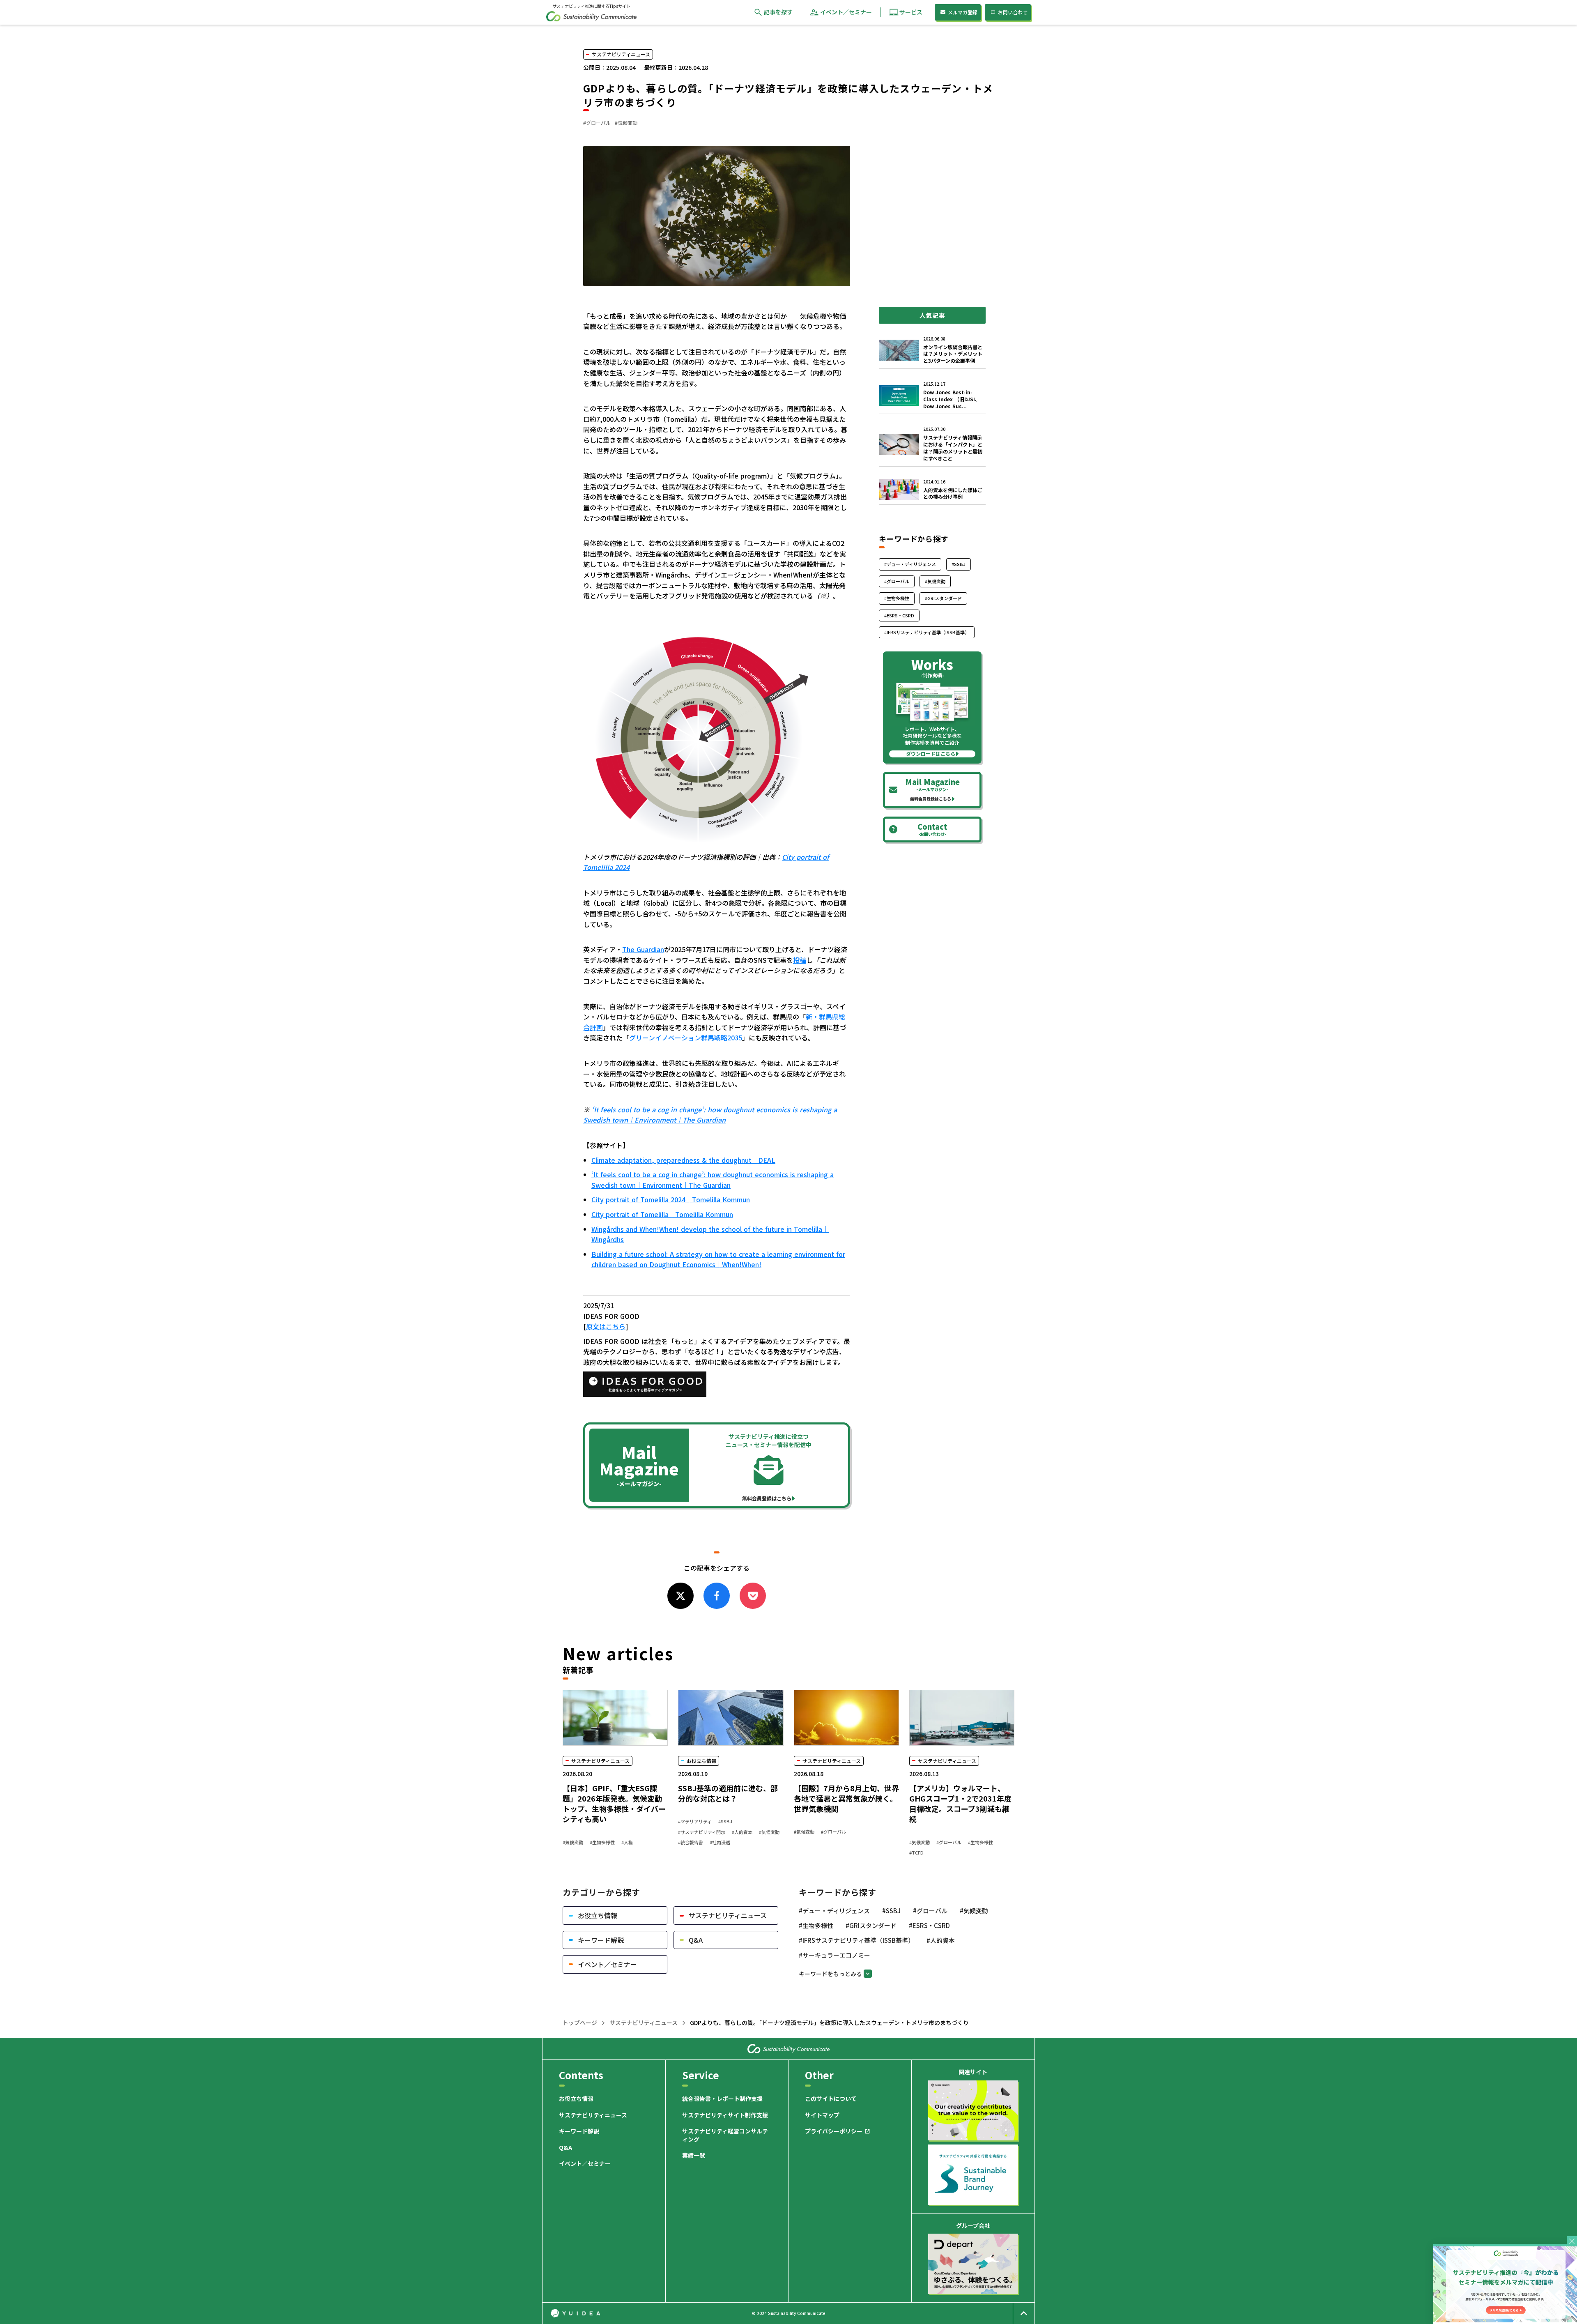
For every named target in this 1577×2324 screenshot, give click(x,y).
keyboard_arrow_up (1024, 2313)
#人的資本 (742, 1832)
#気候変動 (573, 1842)
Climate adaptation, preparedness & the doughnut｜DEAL (683, 1160)
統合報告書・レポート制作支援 (722, 2099)
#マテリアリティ (695, 1821)
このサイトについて (831, 2099)
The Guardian (643, 949)
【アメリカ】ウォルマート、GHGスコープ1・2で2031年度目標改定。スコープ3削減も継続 (960, 1804)
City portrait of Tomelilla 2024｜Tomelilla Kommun (671, 1199)
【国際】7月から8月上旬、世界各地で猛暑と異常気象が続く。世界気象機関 (846, 1798)
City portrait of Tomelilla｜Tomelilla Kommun (662, 1214)
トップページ (580, 2023)
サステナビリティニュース (644, 2023)
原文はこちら (606, 1326)
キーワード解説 (579, 2131)
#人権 (627, 1842)
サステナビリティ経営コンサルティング (725, 2135)
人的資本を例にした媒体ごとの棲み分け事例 (953, 494)
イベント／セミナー (585, 2164)
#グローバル (833, 1832)
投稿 (800, 960)
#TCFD (916, 1853)
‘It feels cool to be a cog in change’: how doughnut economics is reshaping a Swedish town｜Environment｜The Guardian (713, 1180)
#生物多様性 (602, 1842)
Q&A (566, 2148)
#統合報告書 (691, 1842)
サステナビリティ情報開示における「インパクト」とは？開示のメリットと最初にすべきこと (953, 448)
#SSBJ (725, 1821)
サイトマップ (822, 2115)
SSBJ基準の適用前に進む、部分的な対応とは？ (728, 1793)
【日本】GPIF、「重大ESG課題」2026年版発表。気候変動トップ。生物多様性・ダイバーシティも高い (614, 1804)
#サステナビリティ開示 (702, 1832)
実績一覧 (694, 2155)
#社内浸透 (720, 1842)
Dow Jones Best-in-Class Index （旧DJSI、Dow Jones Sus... (952, 399)
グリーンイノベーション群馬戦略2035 (686, 1038)
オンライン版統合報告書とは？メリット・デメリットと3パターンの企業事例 (953, 354)
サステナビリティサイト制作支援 (725, 2115)
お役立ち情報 (576, 2099)
